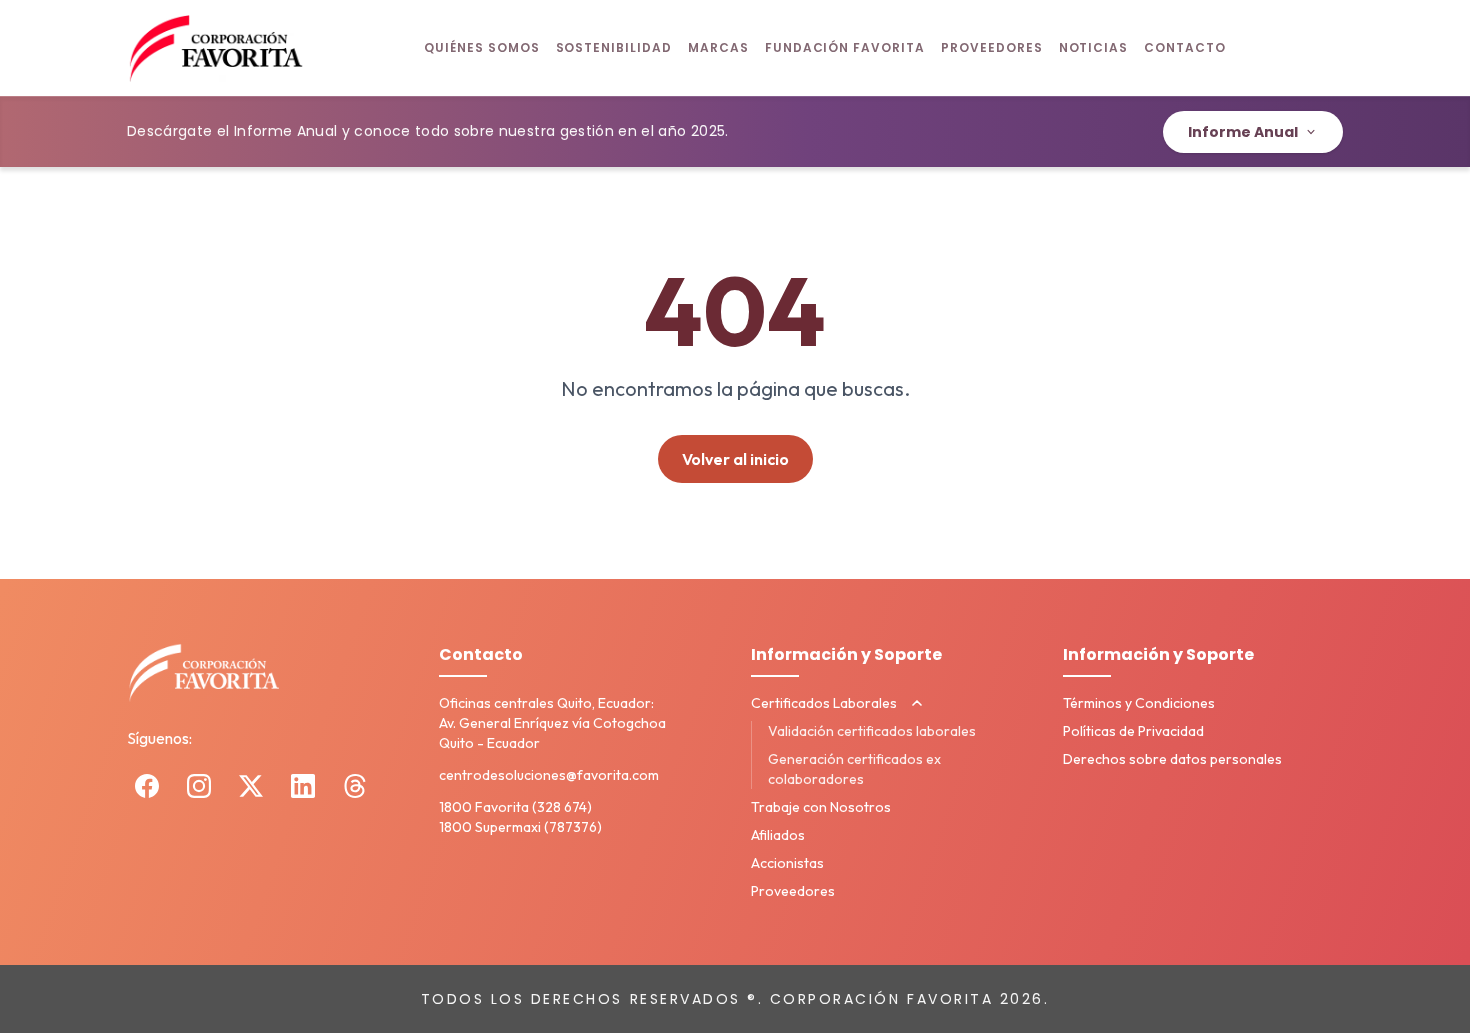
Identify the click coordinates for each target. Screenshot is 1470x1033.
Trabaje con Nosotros (821, 807)
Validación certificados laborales (872, 731)
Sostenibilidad (614, 47)
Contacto (1185, 47)
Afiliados (778, 835)
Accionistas (787, 863)
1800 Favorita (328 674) (515, 807)
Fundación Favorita (845, 47)
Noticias (1094, 47)
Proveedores (992, 47)
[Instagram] (199, 786)
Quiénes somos (481, 47)
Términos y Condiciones (1139, 703)
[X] (251, 786)
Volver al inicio (735, 459)
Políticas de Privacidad (1133, 731)
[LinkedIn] (303, 786)
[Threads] (355, 786)
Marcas (718, 47)
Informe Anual (1243, 132)
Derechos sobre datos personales (1172, 759)
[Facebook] (147, 786)
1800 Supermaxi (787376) (520, 827)
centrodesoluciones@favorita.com (549, 775)
